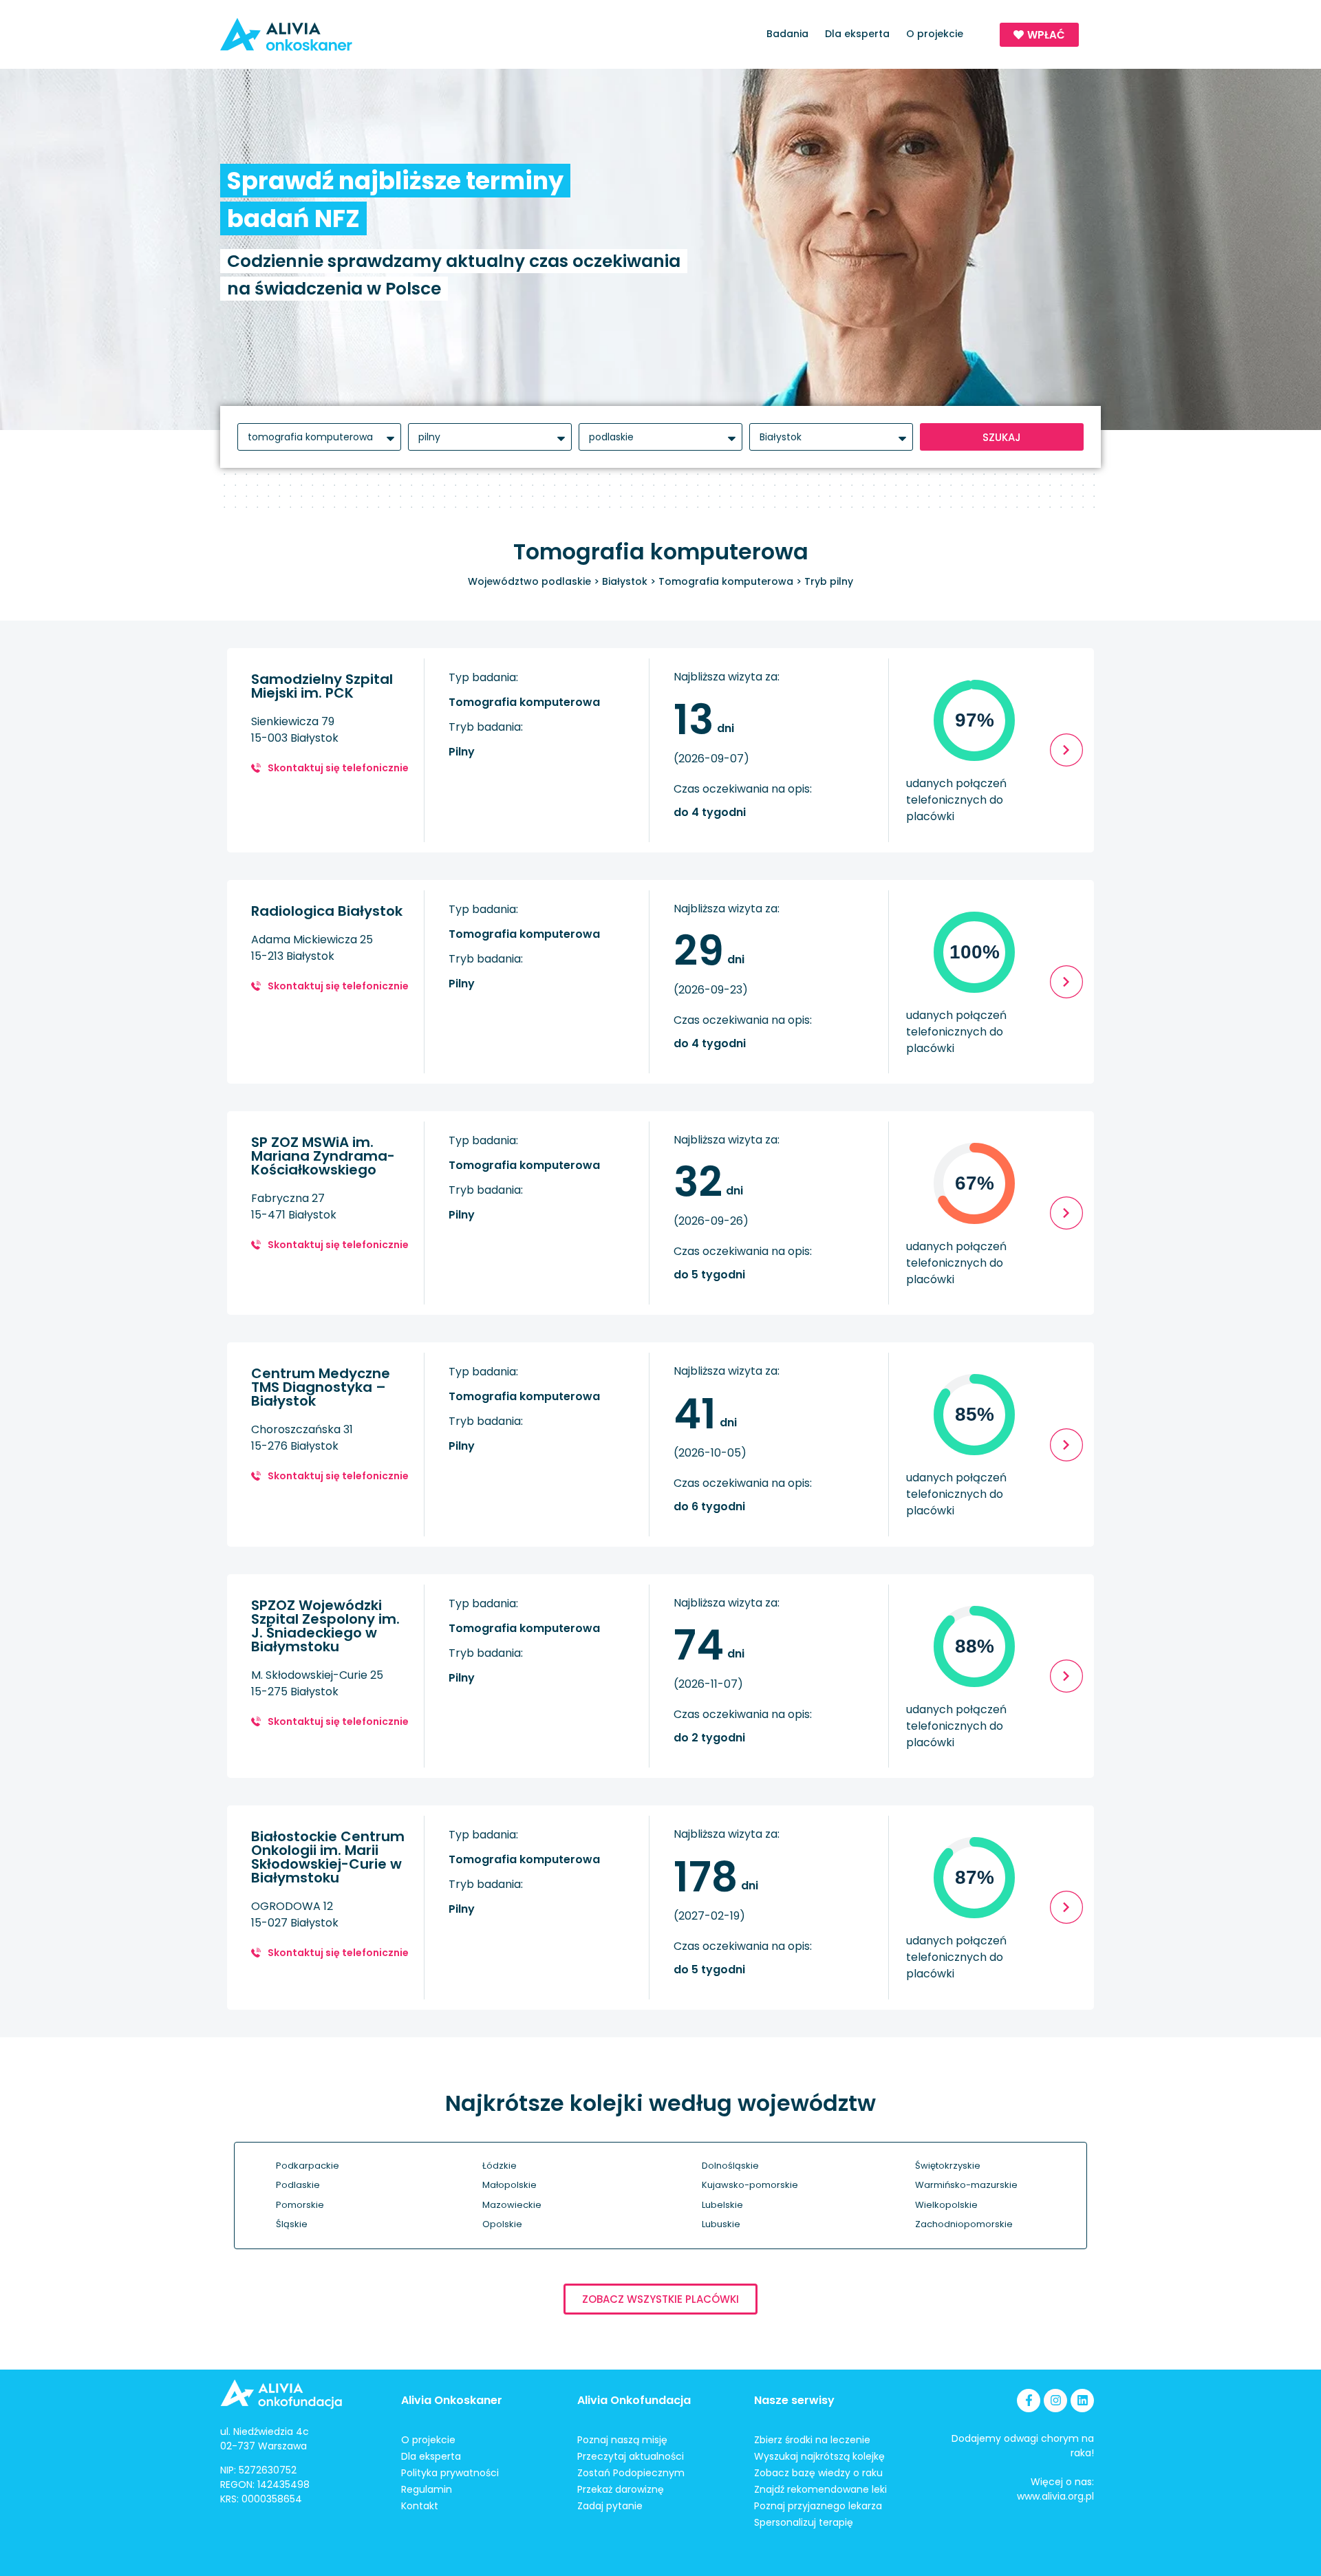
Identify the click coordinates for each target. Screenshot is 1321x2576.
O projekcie (935, 34)
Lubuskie (721, 2224)
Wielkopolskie (946, 2205)
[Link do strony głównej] (326, 34)
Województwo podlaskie (529, 581)
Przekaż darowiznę (621, 2489)
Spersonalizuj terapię (804, 2522)
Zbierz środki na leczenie (812, 2440)
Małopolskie (509, 2185)
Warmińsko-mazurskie (966, 2185)
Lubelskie (722, 2205)
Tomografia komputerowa (726, 581)
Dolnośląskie (730, 2166)
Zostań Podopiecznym (631, 2473)
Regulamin (427, 2489)
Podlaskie (298, 2185)
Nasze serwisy (794, 2400)
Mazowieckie (512, 2205)
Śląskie (292, 2224)
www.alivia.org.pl (1055, 2496)
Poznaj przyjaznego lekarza (818, 2506)
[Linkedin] (1082, 2401)
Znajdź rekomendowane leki (820, 2489)
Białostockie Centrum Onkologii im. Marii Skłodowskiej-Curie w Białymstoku (328, 1857)
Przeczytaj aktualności (631, 2456)
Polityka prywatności (450, 2473)
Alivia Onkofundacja (634, 2400)
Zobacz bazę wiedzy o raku (818, 2473)
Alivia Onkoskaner (452, 2400)
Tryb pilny (829, 581)
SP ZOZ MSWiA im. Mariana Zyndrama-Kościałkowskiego (323, 1156)
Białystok (625, 581)
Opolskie (502, 2224)
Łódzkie (500, 2166)
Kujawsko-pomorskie (750, 2185)
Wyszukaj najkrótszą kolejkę (819, 2456)
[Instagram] (1055, 2401)
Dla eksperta (857, 34)
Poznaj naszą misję (622, 2440)
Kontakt (420, 2506)
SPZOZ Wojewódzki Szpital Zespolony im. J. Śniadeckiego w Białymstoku (325, 1626)
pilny (462, 752)
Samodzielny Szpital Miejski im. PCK (322, 686)
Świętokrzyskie (948, 2166)
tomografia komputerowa (524, 702)
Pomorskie (300, 2205)
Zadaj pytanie (610, 2506)
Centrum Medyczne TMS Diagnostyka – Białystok (321, 1387)
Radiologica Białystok (327, 911)
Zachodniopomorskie (964, 2224)
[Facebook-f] (1029, 2401)
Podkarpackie (308, 2166)
